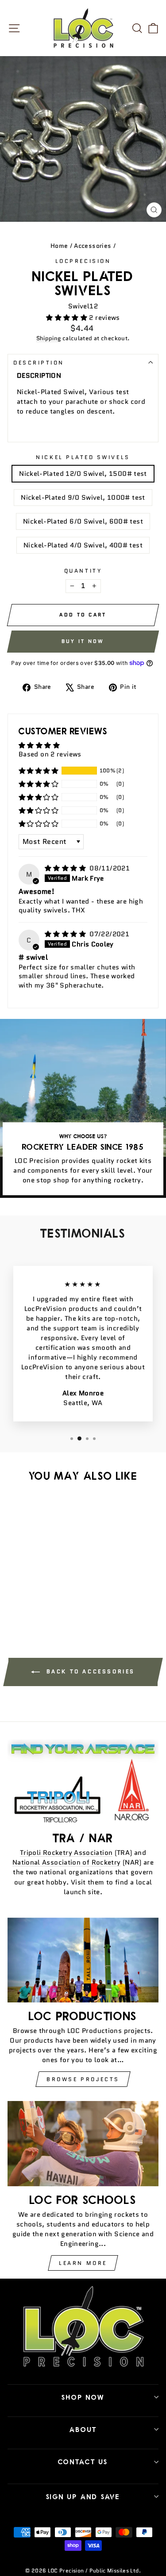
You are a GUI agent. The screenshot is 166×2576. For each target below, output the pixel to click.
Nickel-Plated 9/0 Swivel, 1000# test (83, 497)
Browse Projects (83, 2079)
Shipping (49, 338)
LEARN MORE (83, 2263)
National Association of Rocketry (67, 1862)
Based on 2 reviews (50, 754)
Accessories (93, 246)
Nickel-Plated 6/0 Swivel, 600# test (83, 521)
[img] (66, 868)
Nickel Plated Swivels (83, 457)
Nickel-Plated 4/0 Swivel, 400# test (83, 545)
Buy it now (83, 641)
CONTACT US (83, 2462)
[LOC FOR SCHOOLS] (83, 2143)
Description (39, 363)
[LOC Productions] (83, 1960)
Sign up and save (83, 2496)
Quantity (83, 571)
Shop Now (83, 2397)
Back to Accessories (89, 1671)
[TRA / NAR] (83, 1782)
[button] (68, 317)
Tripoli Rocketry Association (66, 1852)
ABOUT (83, 2429)
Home (59, 246)
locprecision (83, 261)
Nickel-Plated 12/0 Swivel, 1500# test (83, 473)
